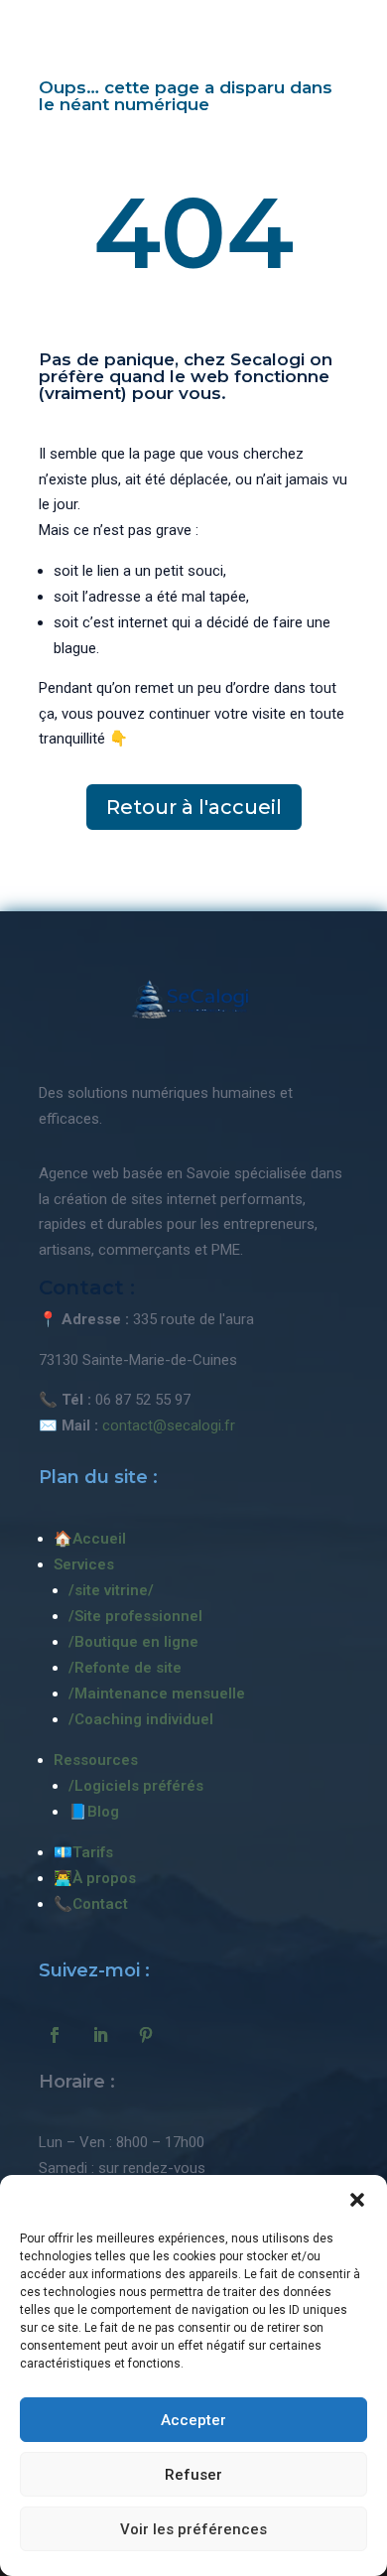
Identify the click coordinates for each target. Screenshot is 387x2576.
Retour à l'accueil (194, 807)
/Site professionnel (135, 1616)
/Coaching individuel (141, 1719)
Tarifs (93, 1852)
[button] (357, 2200)
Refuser (193, 2475)
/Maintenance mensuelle (157, 1694)
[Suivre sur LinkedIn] (100, 2035)
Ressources (96, 1760)
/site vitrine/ (111, 1590)
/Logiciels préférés (136, 1786)
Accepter (193, 2420)
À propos (104, 1878)
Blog (103, 1812)
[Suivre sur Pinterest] (146, 2035)
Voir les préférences (193, 2529)
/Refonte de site (125, 1668)
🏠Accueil (90, 1539)
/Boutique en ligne (133, 1642)
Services (84, 1564)
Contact (100, 1904)
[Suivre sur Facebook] (55, 2035)
